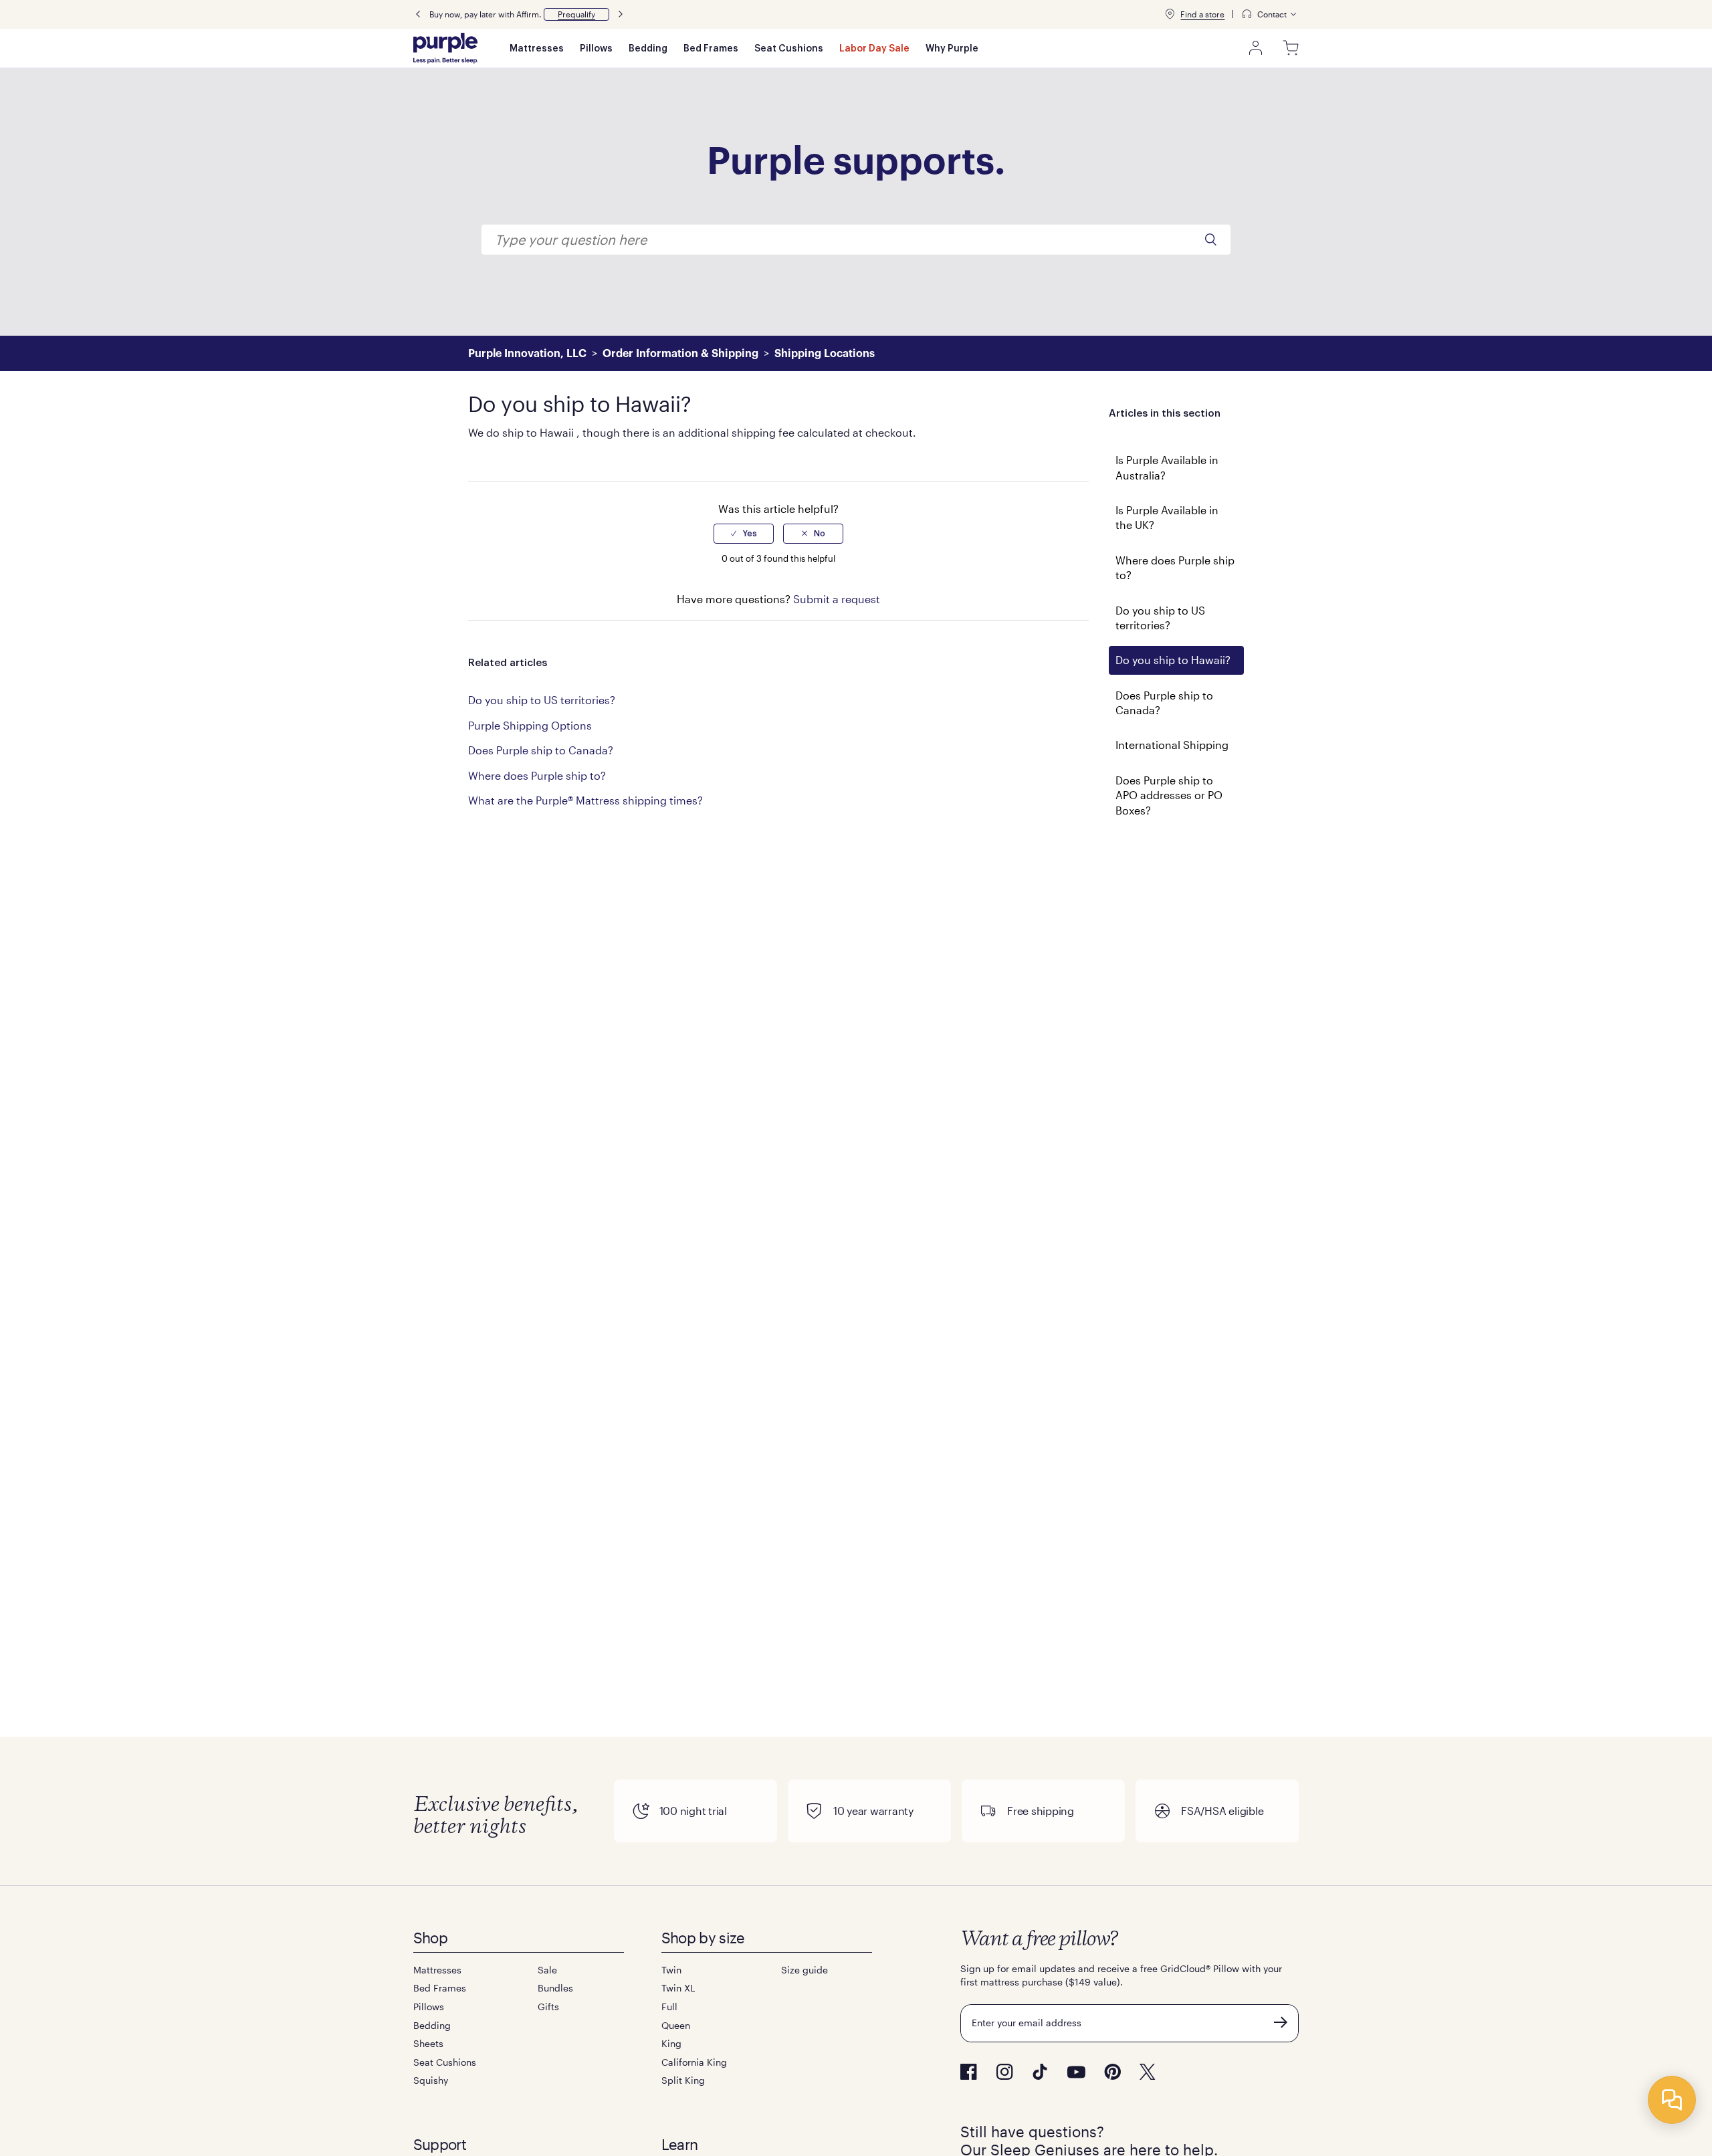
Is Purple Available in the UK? (1167, 517)
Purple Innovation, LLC (527, 354)
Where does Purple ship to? (1175, 567)
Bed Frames (711, 49)
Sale (547, 1970)
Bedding (648, 49)
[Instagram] (1004, 2072)
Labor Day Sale (874, 49)
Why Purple (952, 49)
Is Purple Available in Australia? (1167, 467)
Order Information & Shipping (680, 354)
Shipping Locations (825, 354)
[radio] (744, 534)
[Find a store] (1170, 14)
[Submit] (1281, 2022)
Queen (676, 2025)
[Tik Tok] (1040, 2072)
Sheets (428, 2043)
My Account (1256, 48)
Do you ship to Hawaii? (1173, 660)
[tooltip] (1270, 14)
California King (694, 2062)
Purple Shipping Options (530, 725)
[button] (576, 14)
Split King (683, 2080)
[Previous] (418, 14)
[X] (1148, 2072)
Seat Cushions (789, 49)
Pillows (596, 49)
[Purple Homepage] (445, 48)
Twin (671, 1970)
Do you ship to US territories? (1160, 618)
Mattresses (537, 49)
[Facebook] (969, 2072)
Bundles (555, 1988)
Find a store (1202, 14)
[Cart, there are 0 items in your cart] (1291, 48)
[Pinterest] (1112, 2072)
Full (669, 2007)
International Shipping (1172, 745)
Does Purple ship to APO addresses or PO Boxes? (1169, 795)
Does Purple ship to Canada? (1164, 703)
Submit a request (837, 599)
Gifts (548, 2007)
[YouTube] (1076, 2072)
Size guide (805, 1970)
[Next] (621, 14)
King (671, 2043)
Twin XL (678, 1988)
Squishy (431, 2080)
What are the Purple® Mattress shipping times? (585, 800)
